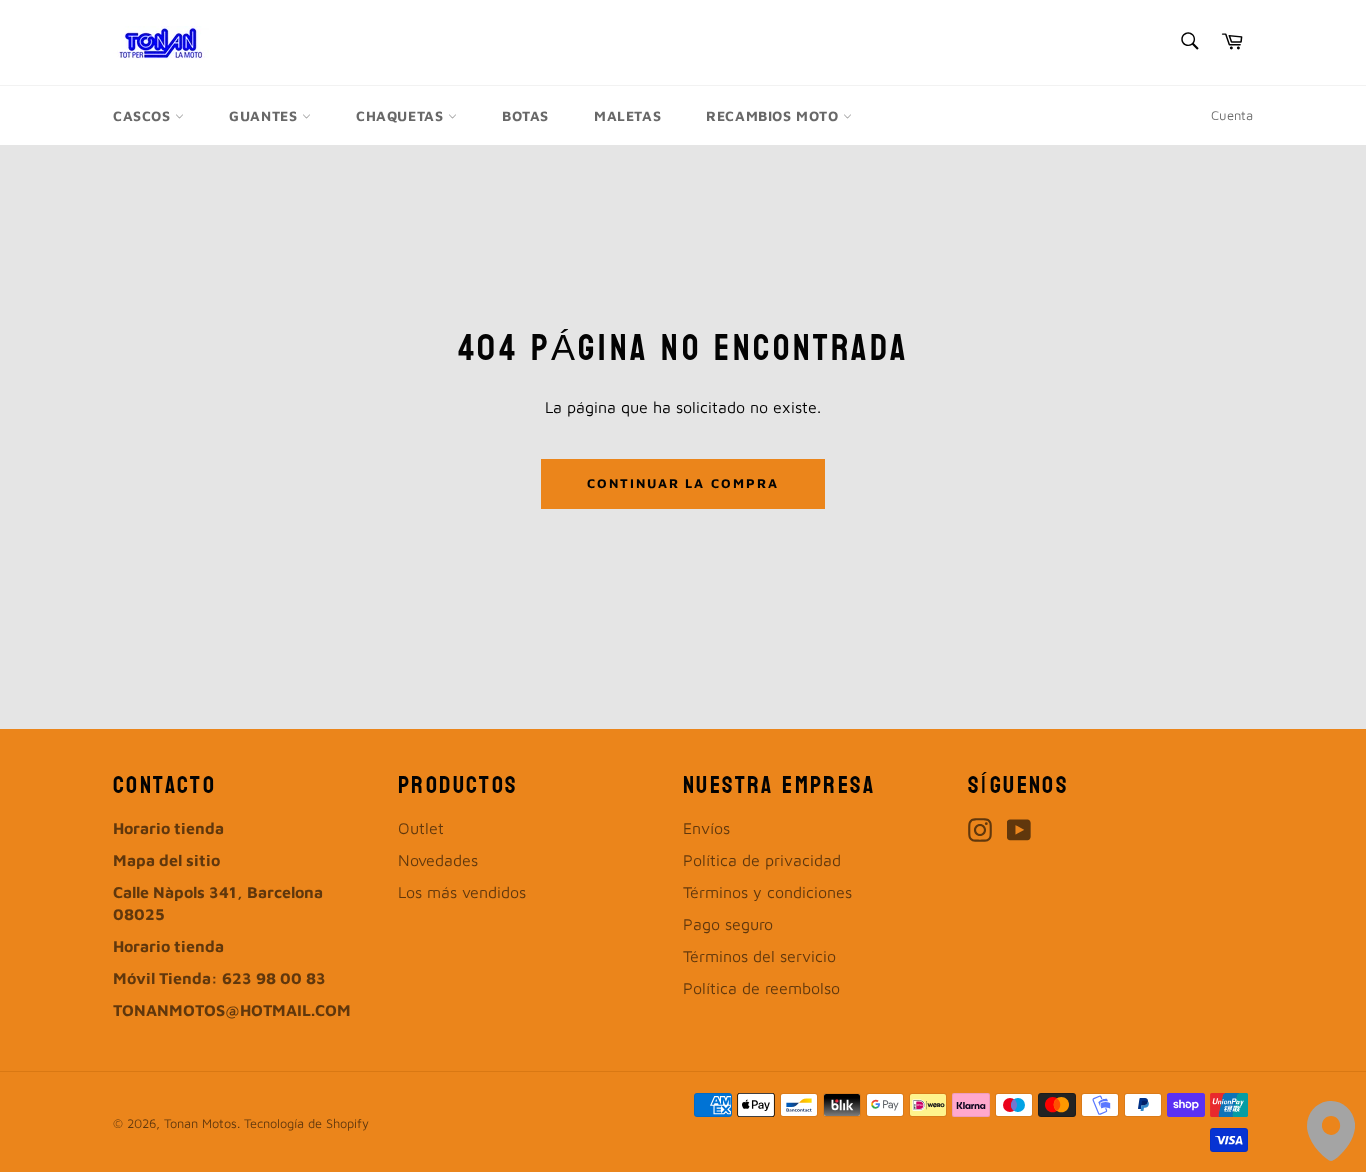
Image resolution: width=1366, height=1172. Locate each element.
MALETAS (627, 115)
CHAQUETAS (402, 115)
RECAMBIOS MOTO (774, 115)
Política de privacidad (762, 860)
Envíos (706, 828)
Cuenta (1232, 115)
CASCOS (144, 115)
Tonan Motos (200, 1123)
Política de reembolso (761, 988)
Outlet (421, 828)
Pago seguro (728, 924)
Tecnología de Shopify (306, 1123)
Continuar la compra (683, 483)
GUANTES (265, 115)
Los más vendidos (462, 892)
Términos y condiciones (767, 892)
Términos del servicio (759, 956)
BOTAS (525, 115)
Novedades (438, 860)
